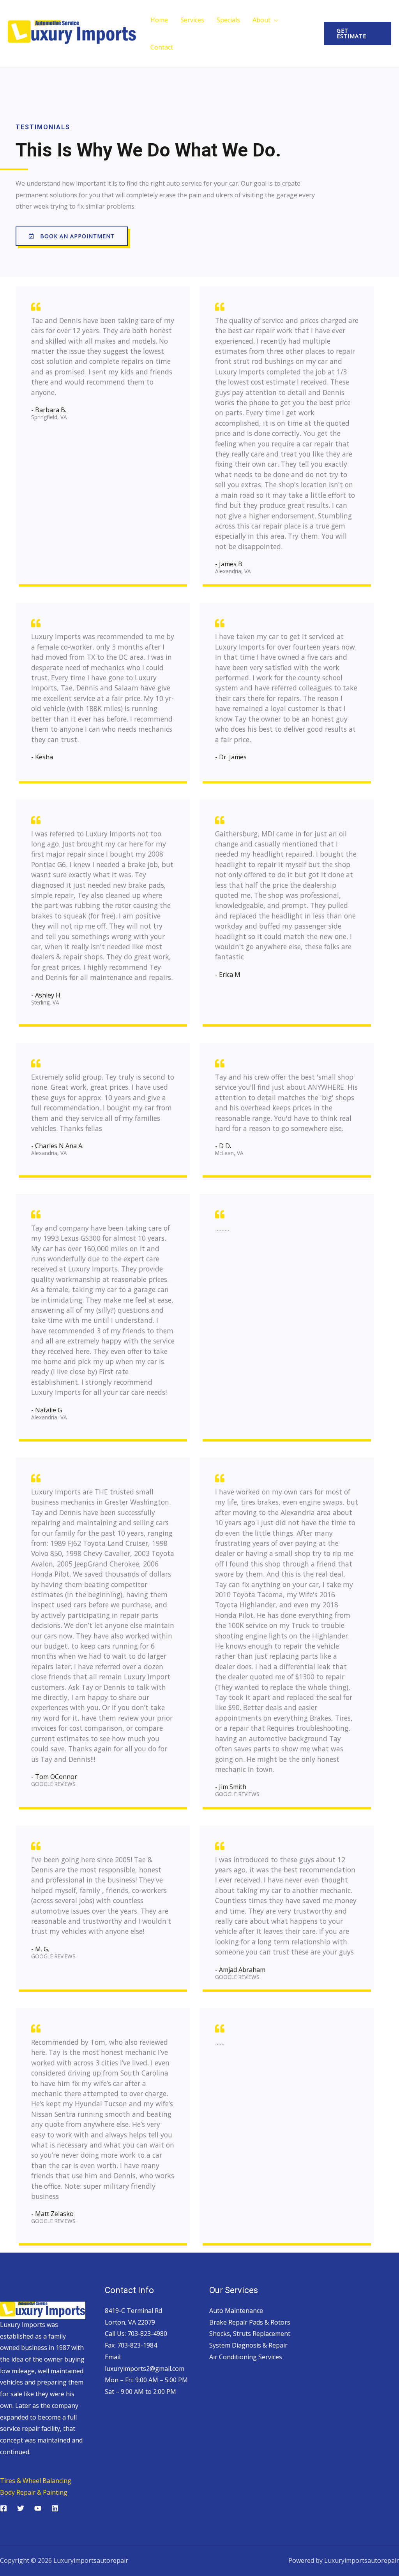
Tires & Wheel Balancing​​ (36, 2481)
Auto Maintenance (236, 2311)
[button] (72, 236)
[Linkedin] (55, 2508)
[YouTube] (38, 2508)
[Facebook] (4, 2508)
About (261, 20)
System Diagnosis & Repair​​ (248, 2345)
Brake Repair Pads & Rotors (250, 2322)
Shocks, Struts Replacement (250, 2334)
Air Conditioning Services (246, 2357)
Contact (162, 47)
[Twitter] (21, 2508)
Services (192, 20)
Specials (228, 20)
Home (159, 20)
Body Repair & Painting (34, 2492)
